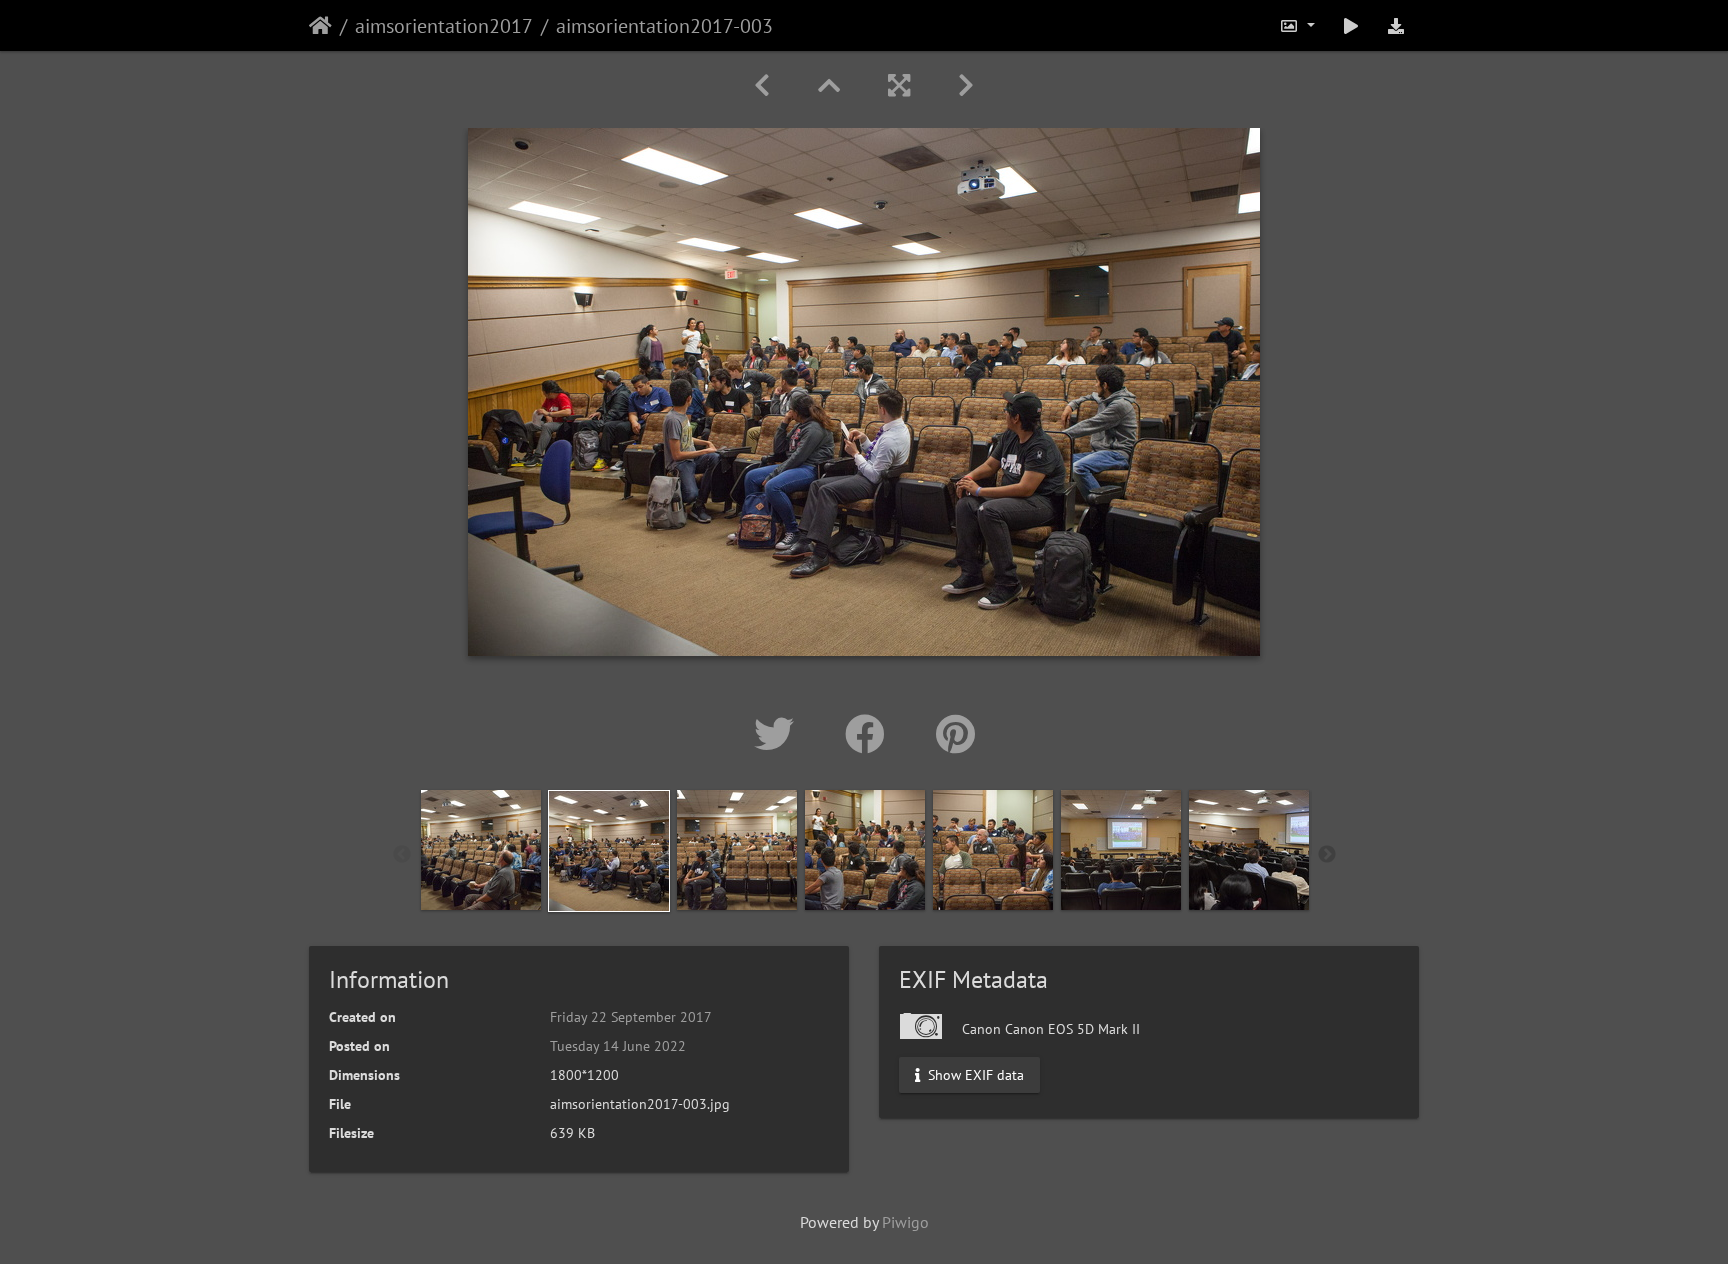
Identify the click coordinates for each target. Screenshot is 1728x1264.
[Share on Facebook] (870, 734)
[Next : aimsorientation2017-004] (966, 85)
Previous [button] (402, 855)
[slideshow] (1351, 25)
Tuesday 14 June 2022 (618, 1046)
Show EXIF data (974, 1075)
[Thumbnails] (829, 85)
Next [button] (1327, 855)
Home (320, 26)
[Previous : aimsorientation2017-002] (762, 85)
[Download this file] (1396, 25)
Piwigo (905, 1222)
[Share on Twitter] (779, 734)
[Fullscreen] (899, 85)
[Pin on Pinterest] (955, 734)
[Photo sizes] (1297, 25)
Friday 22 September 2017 (631, 1017)
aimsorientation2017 (444, 26)
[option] (481, 850)
